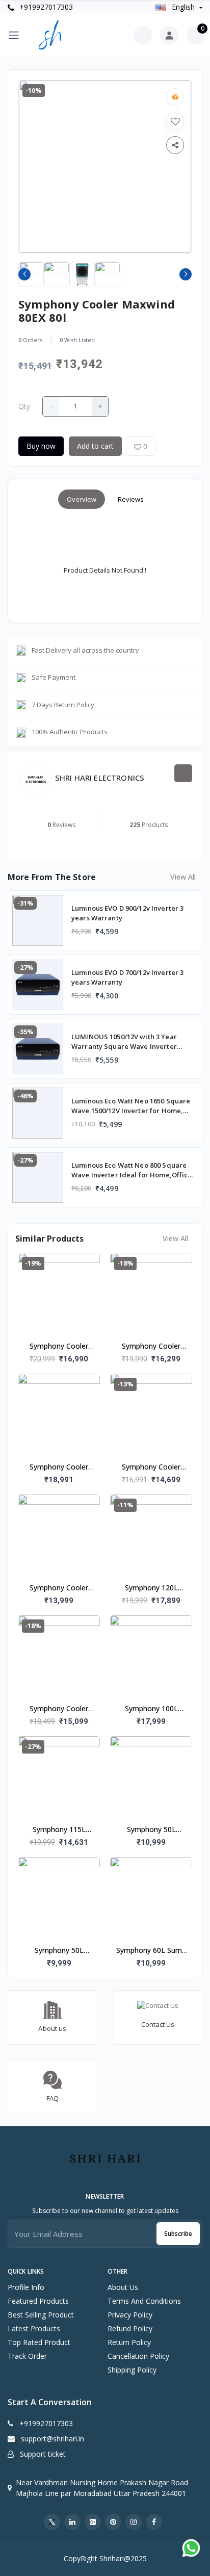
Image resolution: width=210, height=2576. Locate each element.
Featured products (38, 2301)
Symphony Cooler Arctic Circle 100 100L (59, 1709)
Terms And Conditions (144, 2301)
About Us (123, 2287)
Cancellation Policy (138, 2356)
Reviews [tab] (131, 499)
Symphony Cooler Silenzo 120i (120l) (59, 1347)
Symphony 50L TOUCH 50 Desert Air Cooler (151, 1830)
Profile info (26, 2287)
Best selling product (41, 2315)
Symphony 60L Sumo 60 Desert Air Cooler (151, 1951)
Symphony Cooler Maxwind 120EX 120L (59, 1467)
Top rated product (39, 2342)
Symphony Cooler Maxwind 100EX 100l (151, 1467)
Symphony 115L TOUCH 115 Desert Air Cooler (59, 1830)
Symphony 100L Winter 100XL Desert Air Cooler (151, 1709)
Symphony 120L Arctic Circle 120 (151, 1588)
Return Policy (129, 2342)
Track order (27, 2356)
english (183, 7)
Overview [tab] (82, 499)
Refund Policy (130, 2328)
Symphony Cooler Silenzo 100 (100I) (151, 1347)
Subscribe (178, 2234)
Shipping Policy (132, 2370)
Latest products (34, 2328)
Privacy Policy (130, 2315)
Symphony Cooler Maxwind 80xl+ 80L (59, 1588)
